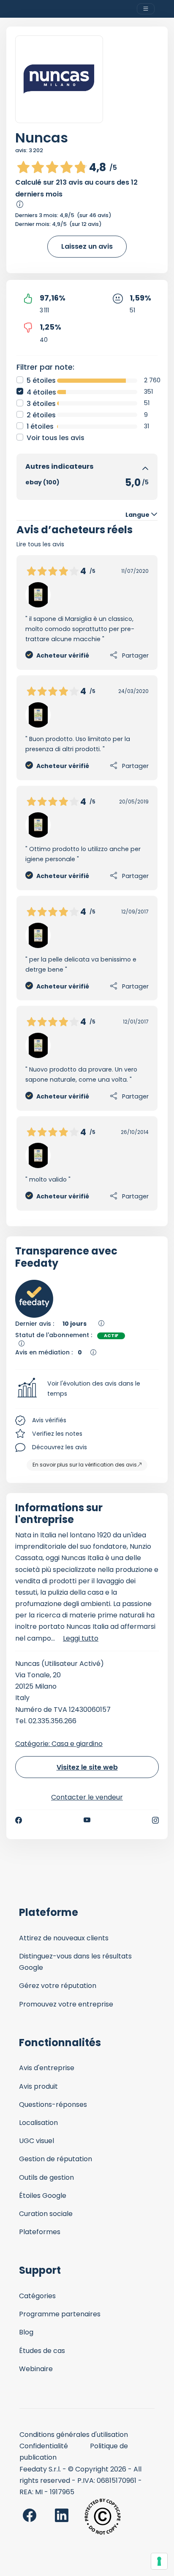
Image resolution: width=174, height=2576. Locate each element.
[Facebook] (19, 1820)
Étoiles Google (43, 2196)
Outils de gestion (46, 2177)
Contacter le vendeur (87, 1797)
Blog (26, 2332)
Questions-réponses (53, 2105)
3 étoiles (41, 404)
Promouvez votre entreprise (66, 2004)
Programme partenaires (60, 2314)
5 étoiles (41, 380)
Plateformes (40, 2232)
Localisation (38, 2123)
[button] (87, 1389)
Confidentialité (44, 2446)
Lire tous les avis (40, 544)
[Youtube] (87, 1820)
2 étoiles (41, 415)
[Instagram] (155, 1820)
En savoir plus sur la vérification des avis (85, 1465)
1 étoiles (40, 426)
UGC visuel (37, 2141)
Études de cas (42, 2351)
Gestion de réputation (56, 2159)
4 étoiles (41, 392)
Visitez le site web (87, 1767)
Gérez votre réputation (58, 1986)
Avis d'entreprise (47, 2068)
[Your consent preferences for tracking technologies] (159, 2561)
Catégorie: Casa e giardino (59, 1744)
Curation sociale (46, 2214)
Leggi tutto (81, 1638)
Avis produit (38, 2086)
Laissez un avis (87, 246)
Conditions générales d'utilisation (74, 2435)
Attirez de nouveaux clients (64, 1938)
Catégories (37, 2296)
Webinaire (36, 2369)
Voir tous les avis (56, 438)
